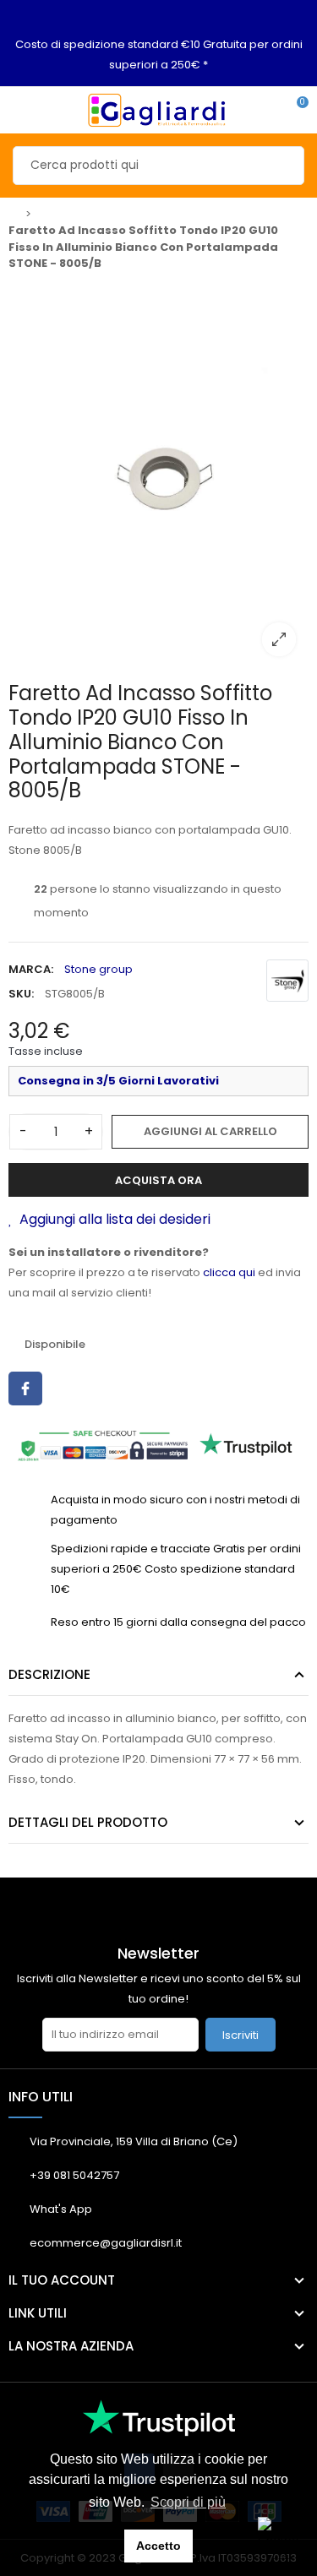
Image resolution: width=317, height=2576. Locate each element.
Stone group (98, 969)
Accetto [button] (158, 2546)
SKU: (21, 994)
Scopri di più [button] (188, 2502)
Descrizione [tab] (49, 1674)
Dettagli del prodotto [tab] (88, 1822)
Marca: (31, 969)
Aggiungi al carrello (210, 1131)
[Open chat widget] (279, 2538)
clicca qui (229, 1272)
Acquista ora (158, 1180)
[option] (158, 475)
